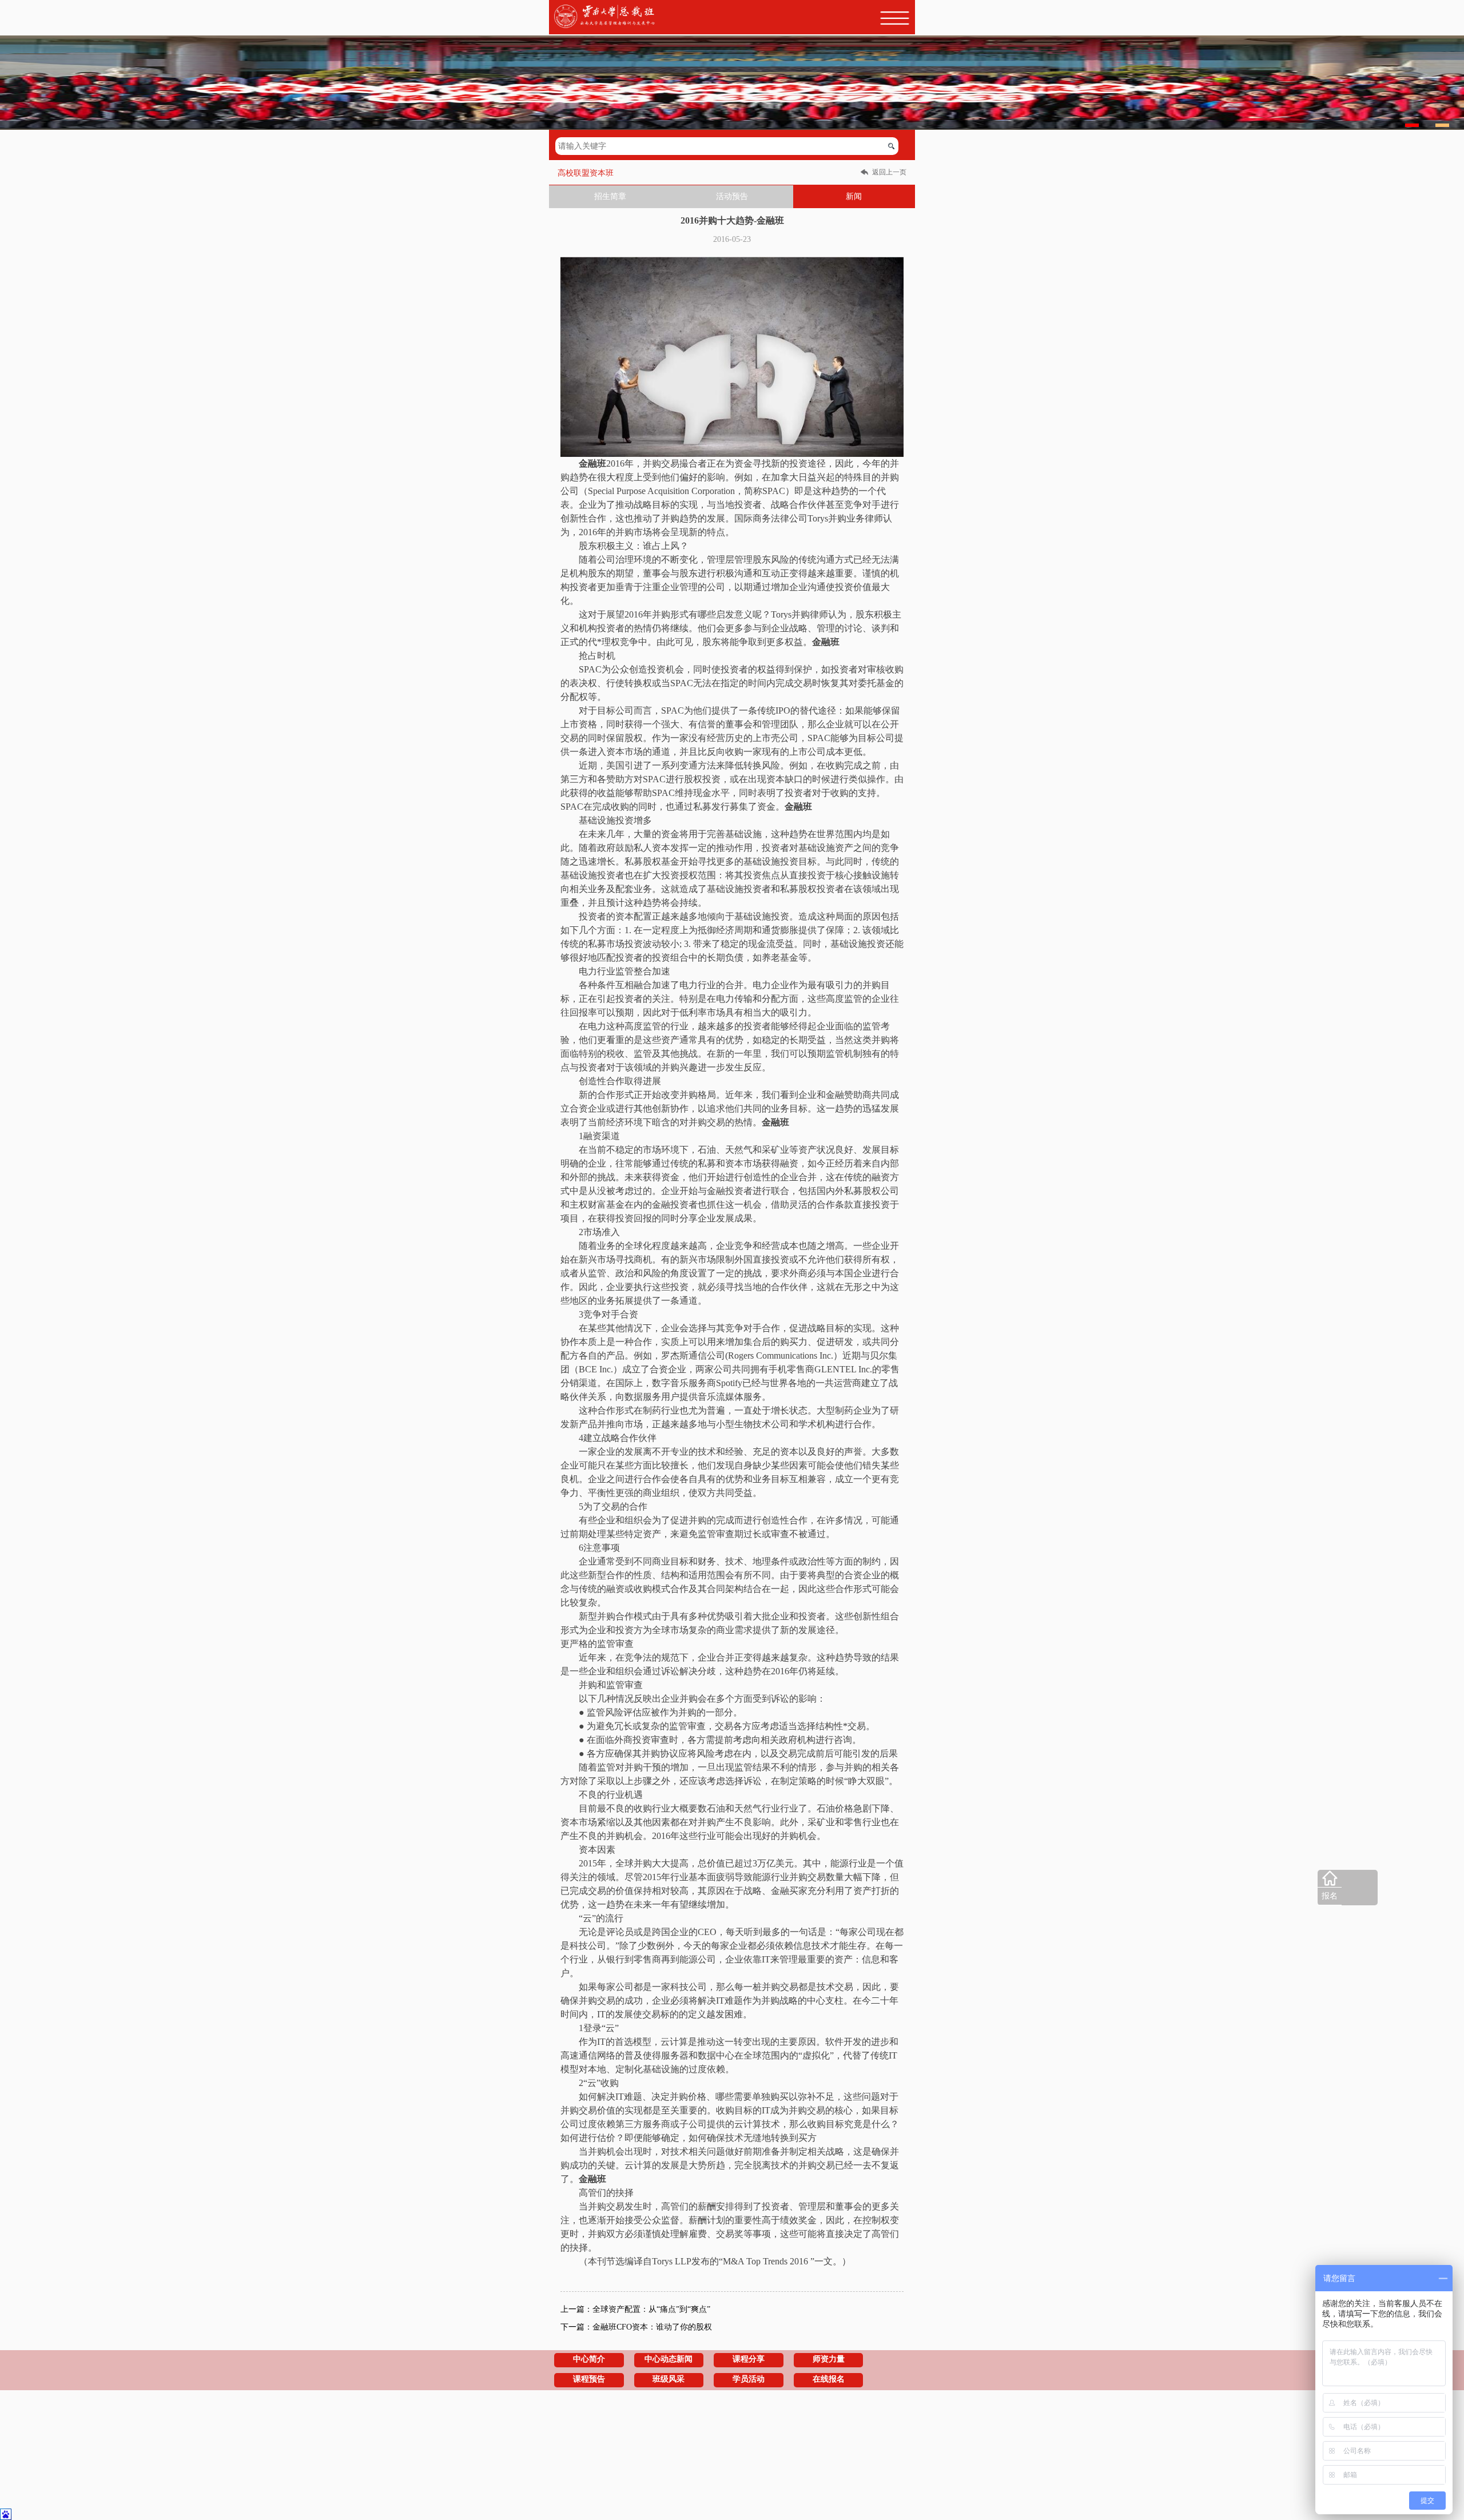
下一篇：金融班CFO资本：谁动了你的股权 (636, 2327)
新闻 (854, 196)
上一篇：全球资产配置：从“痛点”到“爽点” (635, 2309)
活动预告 (732, 196)
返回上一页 (889, 172)
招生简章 (610, 196)
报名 (1330, 1896)
